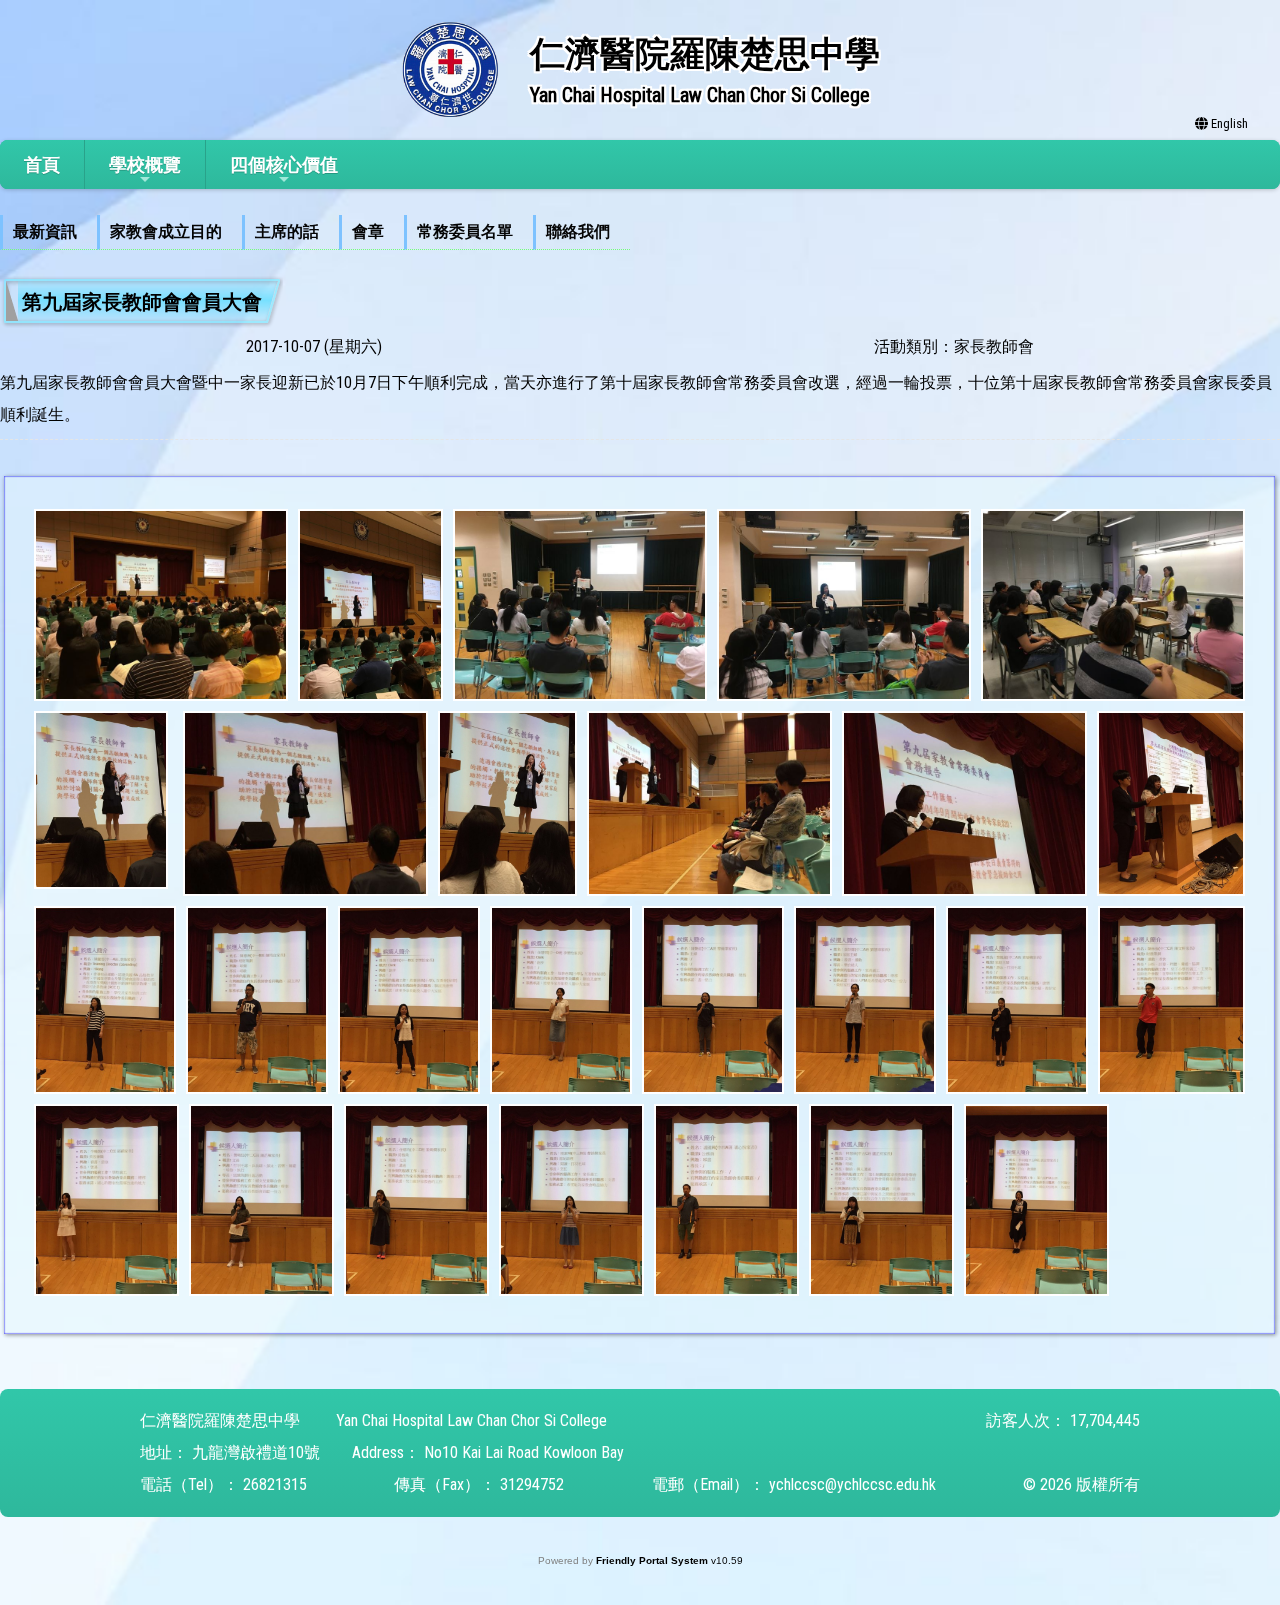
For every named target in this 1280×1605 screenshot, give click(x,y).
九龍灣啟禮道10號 (256, 1452)
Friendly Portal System (653, 1560)
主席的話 (287, 231)
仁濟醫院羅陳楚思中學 (220, 1420)
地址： (164, 1452)
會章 (368, 231)
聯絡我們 (578, 231)
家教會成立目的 (166, 231)
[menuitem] (48, 232)
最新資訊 (45, 231)
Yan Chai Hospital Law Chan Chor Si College (471, 1420)
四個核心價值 (284, 164)
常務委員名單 (465, 231)
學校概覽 (145, 164)
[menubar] (315, 232)
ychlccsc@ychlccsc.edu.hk (852, 1484)
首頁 (42, 164)
